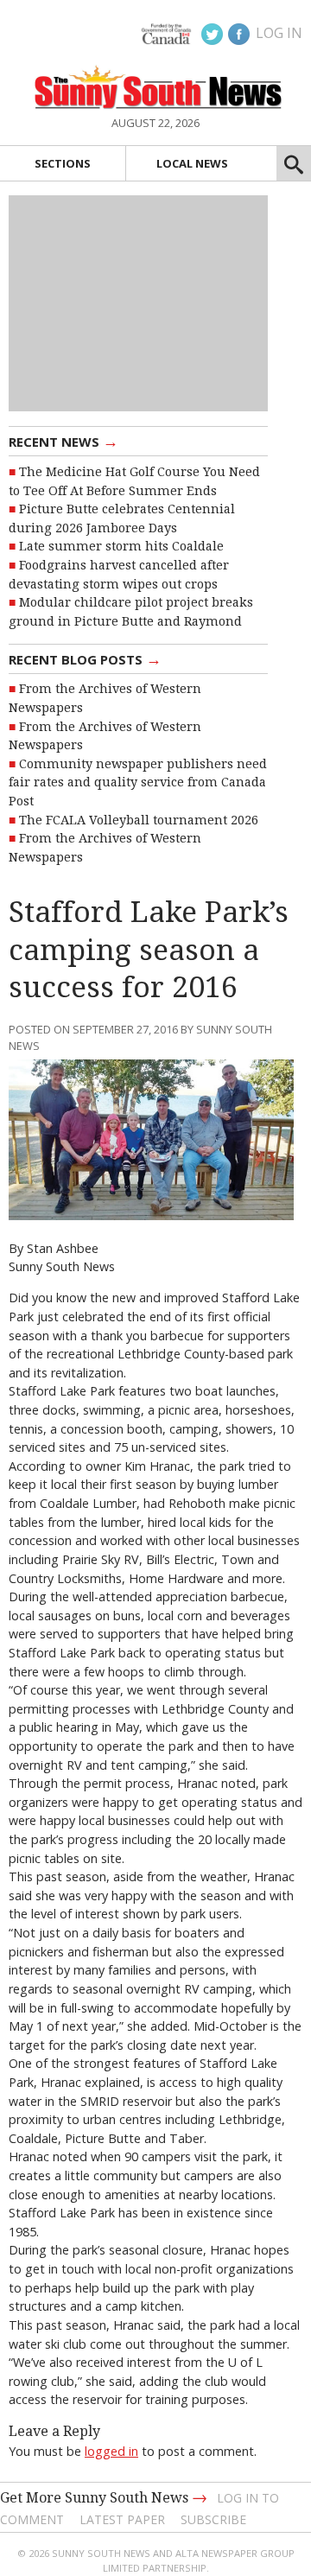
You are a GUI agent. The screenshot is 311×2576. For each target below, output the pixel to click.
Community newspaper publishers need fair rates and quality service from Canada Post (138, 782)
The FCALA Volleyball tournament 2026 (139, 820)
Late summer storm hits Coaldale (121, 546)
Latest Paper (122, 2519)
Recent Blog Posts (85, 658)
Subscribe (213, 2519)
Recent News (63, 441)
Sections (63, 163)
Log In (279, 33)
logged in (111, 2451)
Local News (192, 163)
